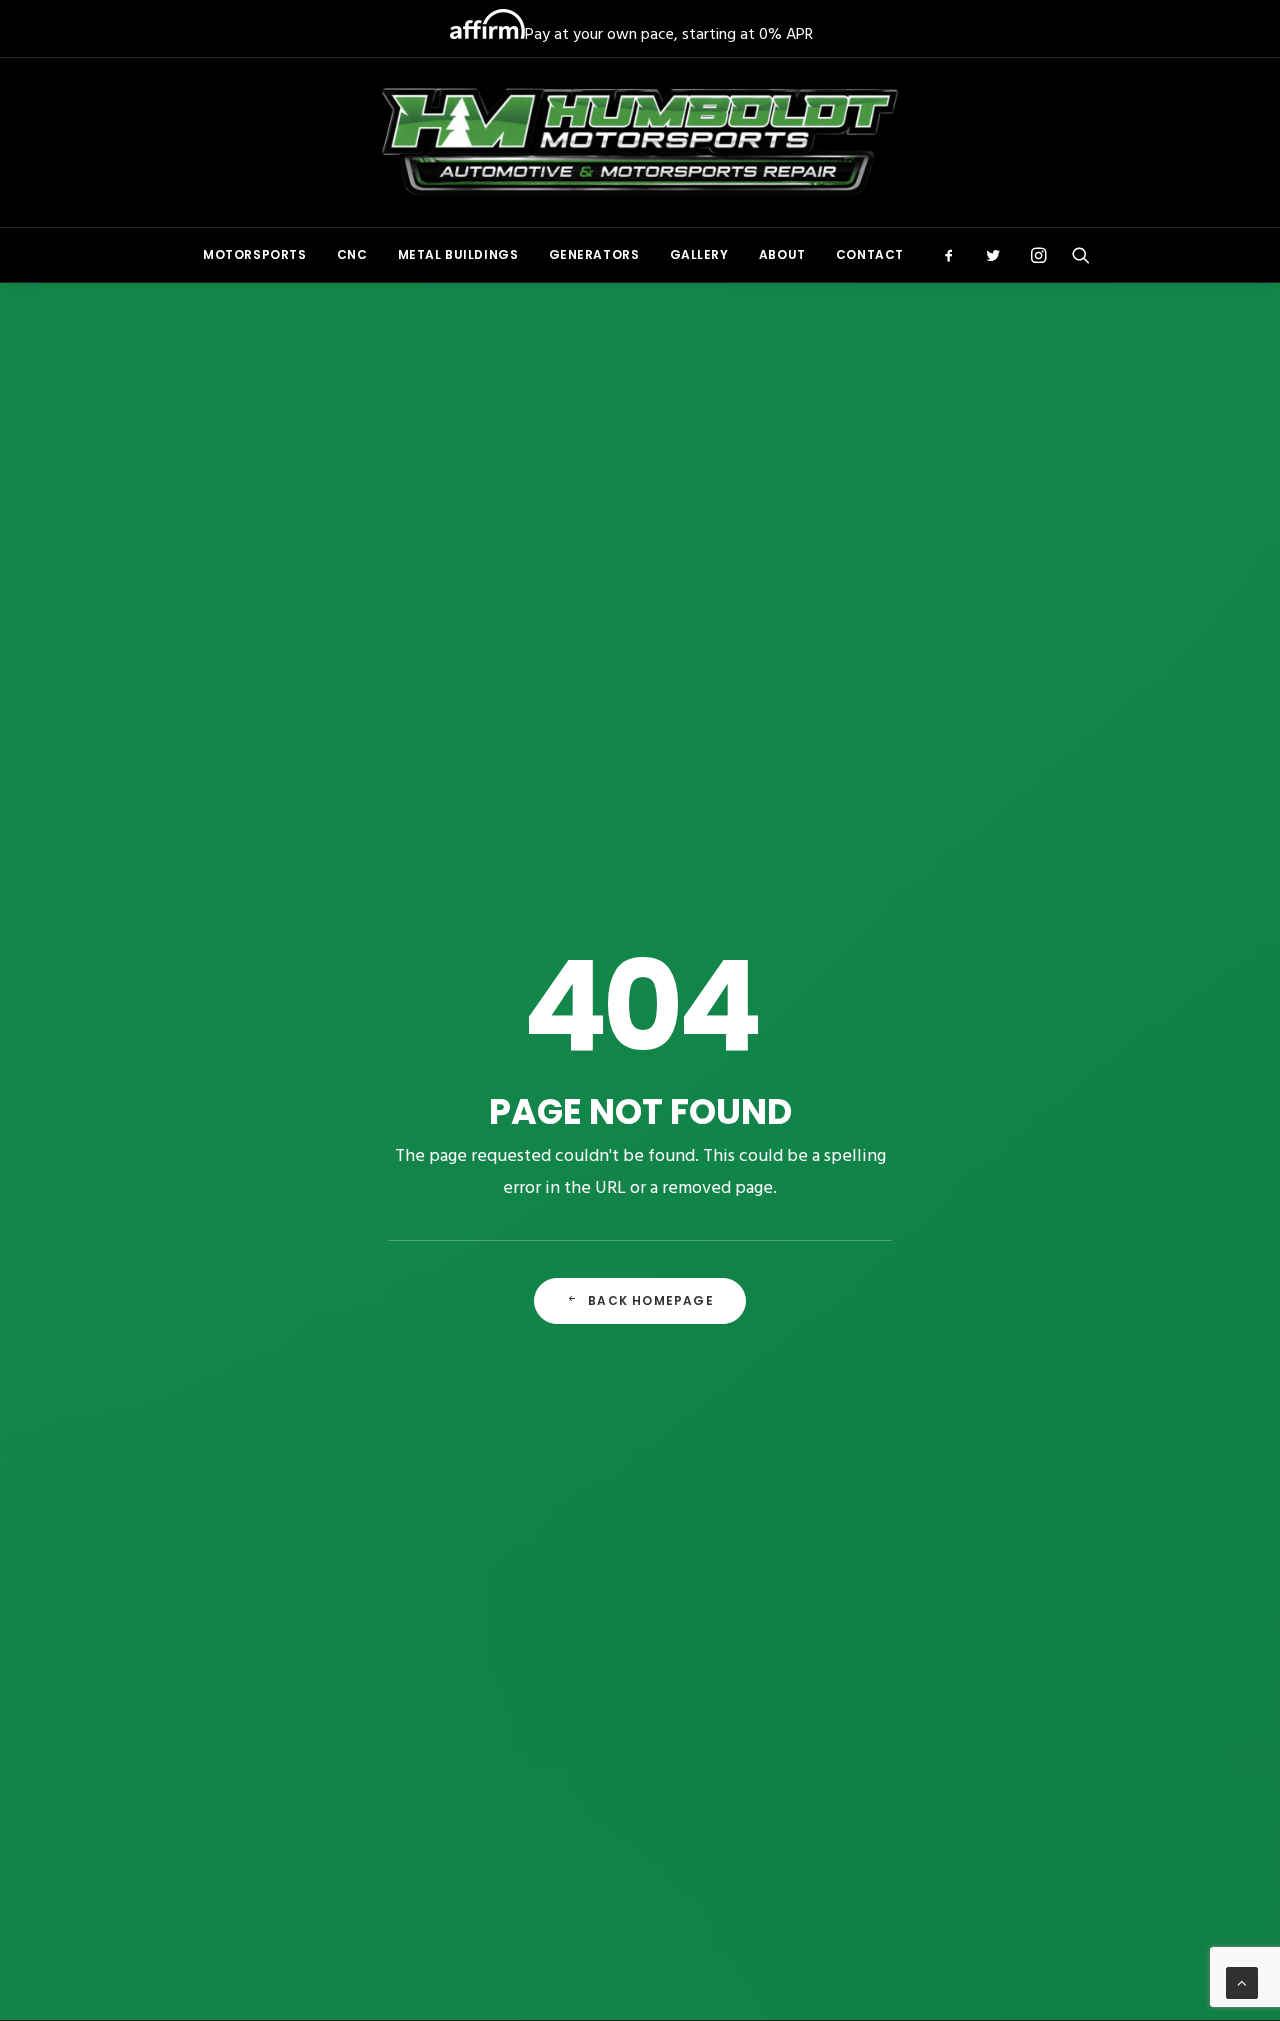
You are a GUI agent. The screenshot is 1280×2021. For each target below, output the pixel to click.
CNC (352, 254)
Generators (594, 254)
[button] (955, 255)
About (782, 254)
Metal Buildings (458, 254)
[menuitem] (255, 255)
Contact (870, 254)
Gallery (699, 254)
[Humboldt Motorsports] (640, 142)
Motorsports (255, 254)
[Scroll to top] (1242, 1983)
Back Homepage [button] (651, 1300)
